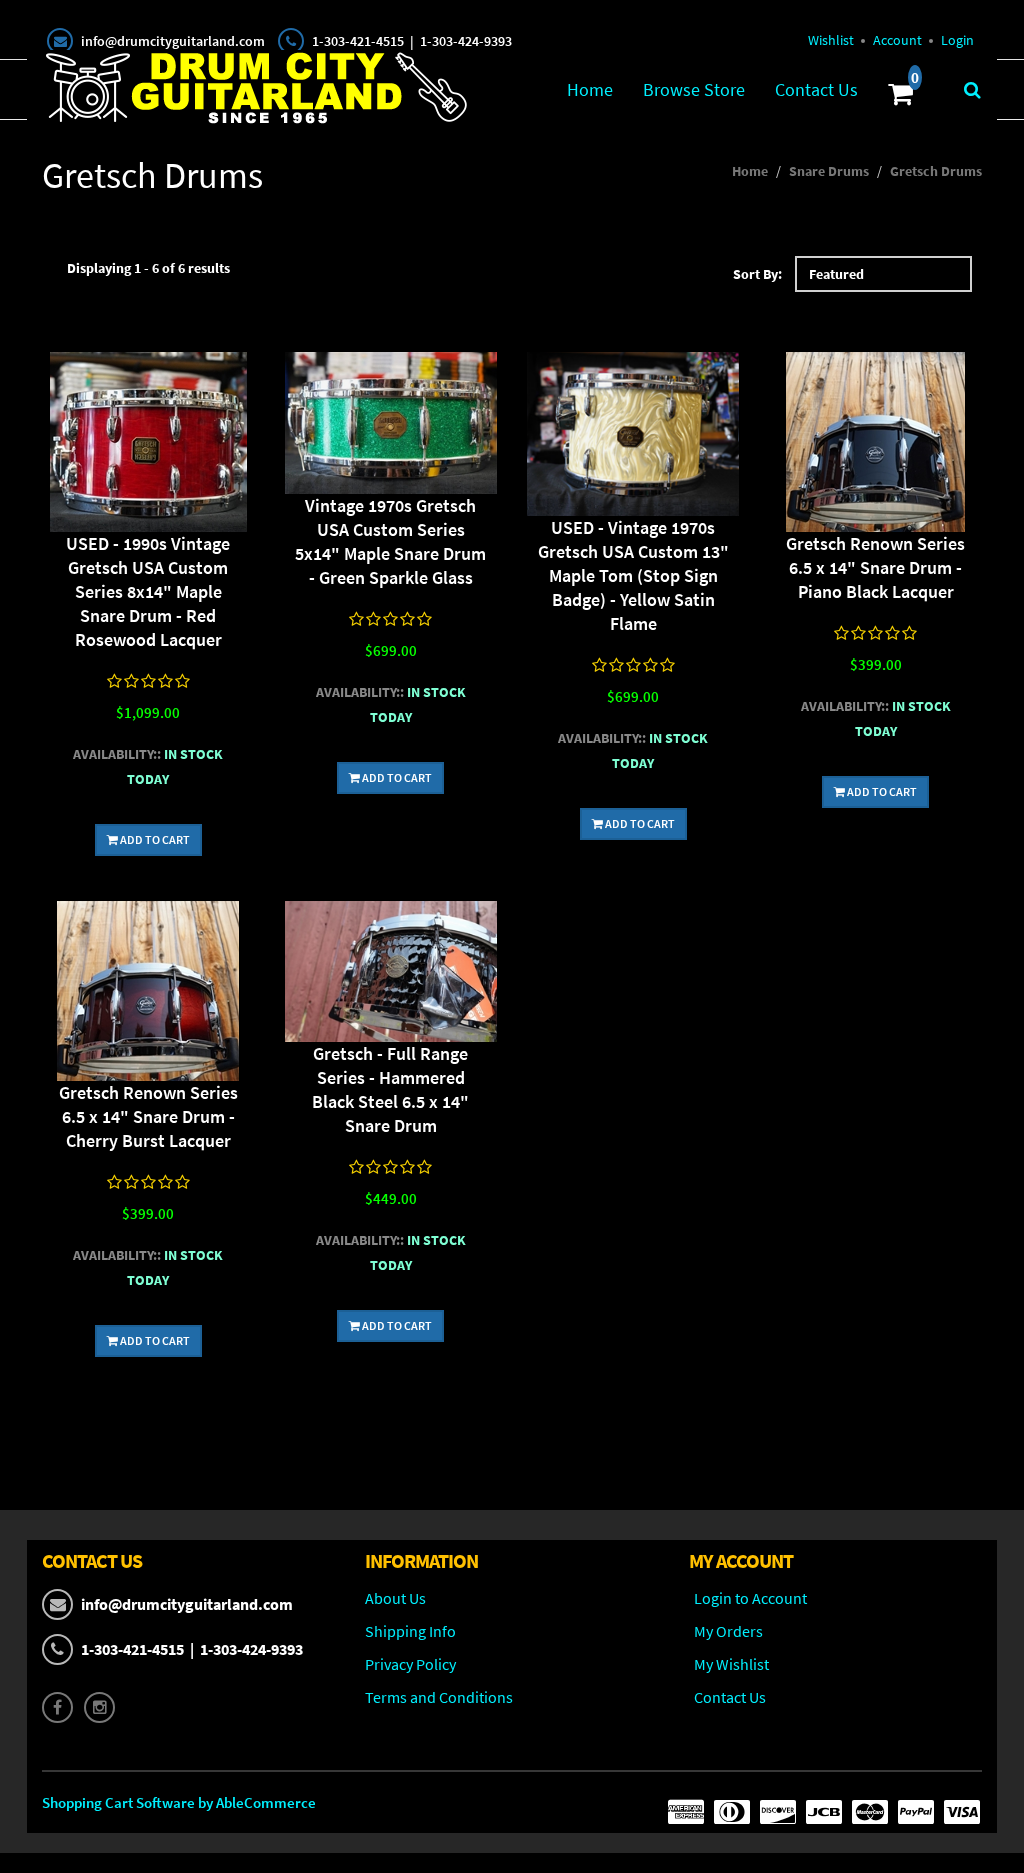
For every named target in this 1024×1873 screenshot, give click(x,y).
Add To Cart (154, 839)
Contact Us (816, 89)
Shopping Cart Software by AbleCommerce (179, 1802)
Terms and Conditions (439, 1697)
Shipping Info (410, 1631)
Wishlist (831, 40)
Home (590, 89)
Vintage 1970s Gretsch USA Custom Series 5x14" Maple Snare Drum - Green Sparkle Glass (390, 541)
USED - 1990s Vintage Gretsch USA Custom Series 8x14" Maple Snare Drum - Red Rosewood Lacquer (148, 591)
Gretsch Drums (936, 171)
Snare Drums (829, 171)
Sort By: (757, 274)
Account (897, 40)
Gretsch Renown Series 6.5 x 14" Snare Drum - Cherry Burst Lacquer (148, 1116)
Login (957, 40)
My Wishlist (731, 1664)
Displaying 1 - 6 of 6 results (148, 268)
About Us (395, 1598)
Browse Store (694, 89)
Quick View (148, 444)
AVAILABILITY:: (117, 754)
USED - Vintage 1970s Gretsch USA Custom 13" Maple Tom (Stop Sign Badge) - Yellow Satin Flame (633, 575)
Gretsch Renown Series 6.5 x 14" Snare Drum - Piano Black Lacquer (875, 567)
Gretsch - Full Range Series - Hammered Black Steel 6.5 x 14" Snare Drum (390, 1089)
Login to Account (750, 1598)
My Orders (728, 1631)
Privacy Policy (410, 1664)
